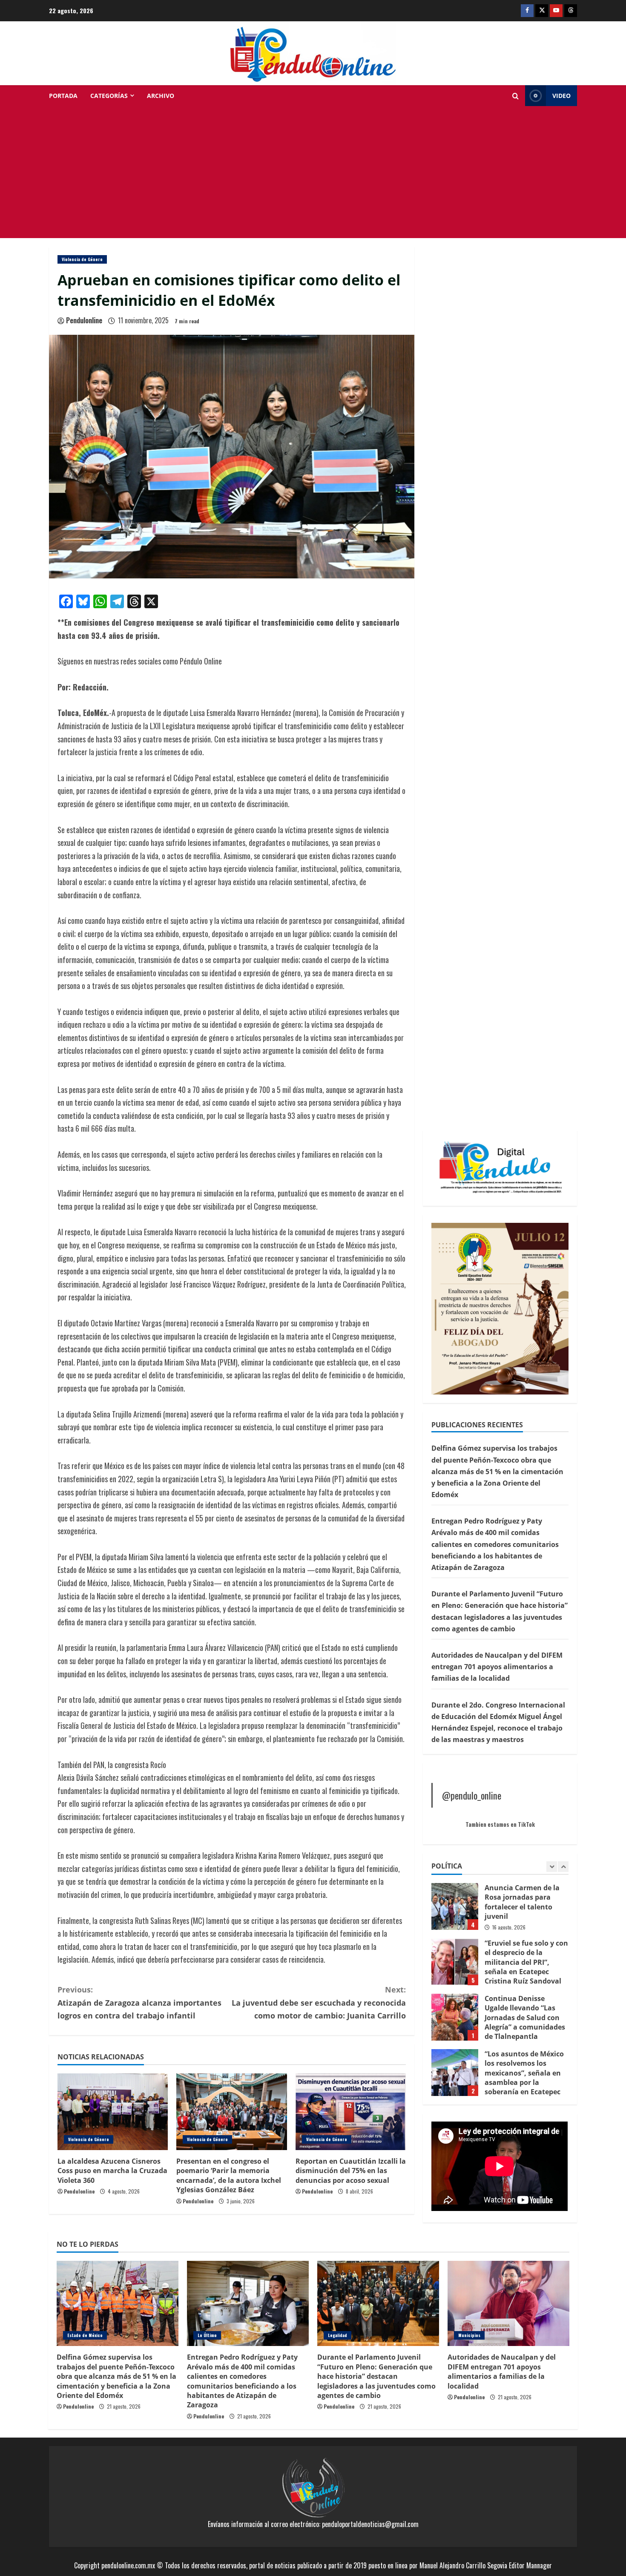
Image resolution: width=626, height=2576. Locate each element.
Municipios (469, 2335)
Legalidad (337, 2335)
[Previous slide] (552, 1867)
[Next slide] (563, 1867)
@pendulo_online (472, 1795)
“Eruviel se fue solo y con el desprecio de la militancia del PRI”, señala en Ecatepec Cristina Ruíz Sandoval (455, 1906)
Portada (63, 96)
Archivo (161, 96)
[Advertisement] (313, 174)
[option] (500, 1911)
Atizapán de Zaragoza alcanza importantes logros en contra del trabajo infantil (139, 2002)
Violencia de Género (82, 259)
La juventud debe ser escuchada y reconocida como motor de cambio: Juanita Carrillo (319, 2002)
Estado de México (85, 2335)
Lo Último (207, 2335)
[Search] (515, 96)
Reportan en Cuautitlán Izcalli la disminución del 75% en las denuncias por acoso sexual (351, 2171)
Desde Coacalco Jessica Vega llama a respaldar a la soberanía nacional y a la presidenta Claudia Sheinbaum (455, 2073)
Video (561, 96)
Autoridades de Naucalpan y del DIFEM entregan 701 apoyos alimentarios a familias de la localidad (497, 1667)
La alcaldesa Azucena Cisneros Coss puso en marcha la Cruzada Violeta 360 (112, 2171)
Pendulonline (84, 320)
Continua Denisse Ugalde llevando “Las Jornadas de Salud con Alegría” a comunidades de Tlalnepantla (455, 1962)
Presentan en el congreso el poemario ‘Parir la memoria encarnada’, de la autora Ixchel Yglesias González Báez (229, 2175)
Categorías (109, 96)
